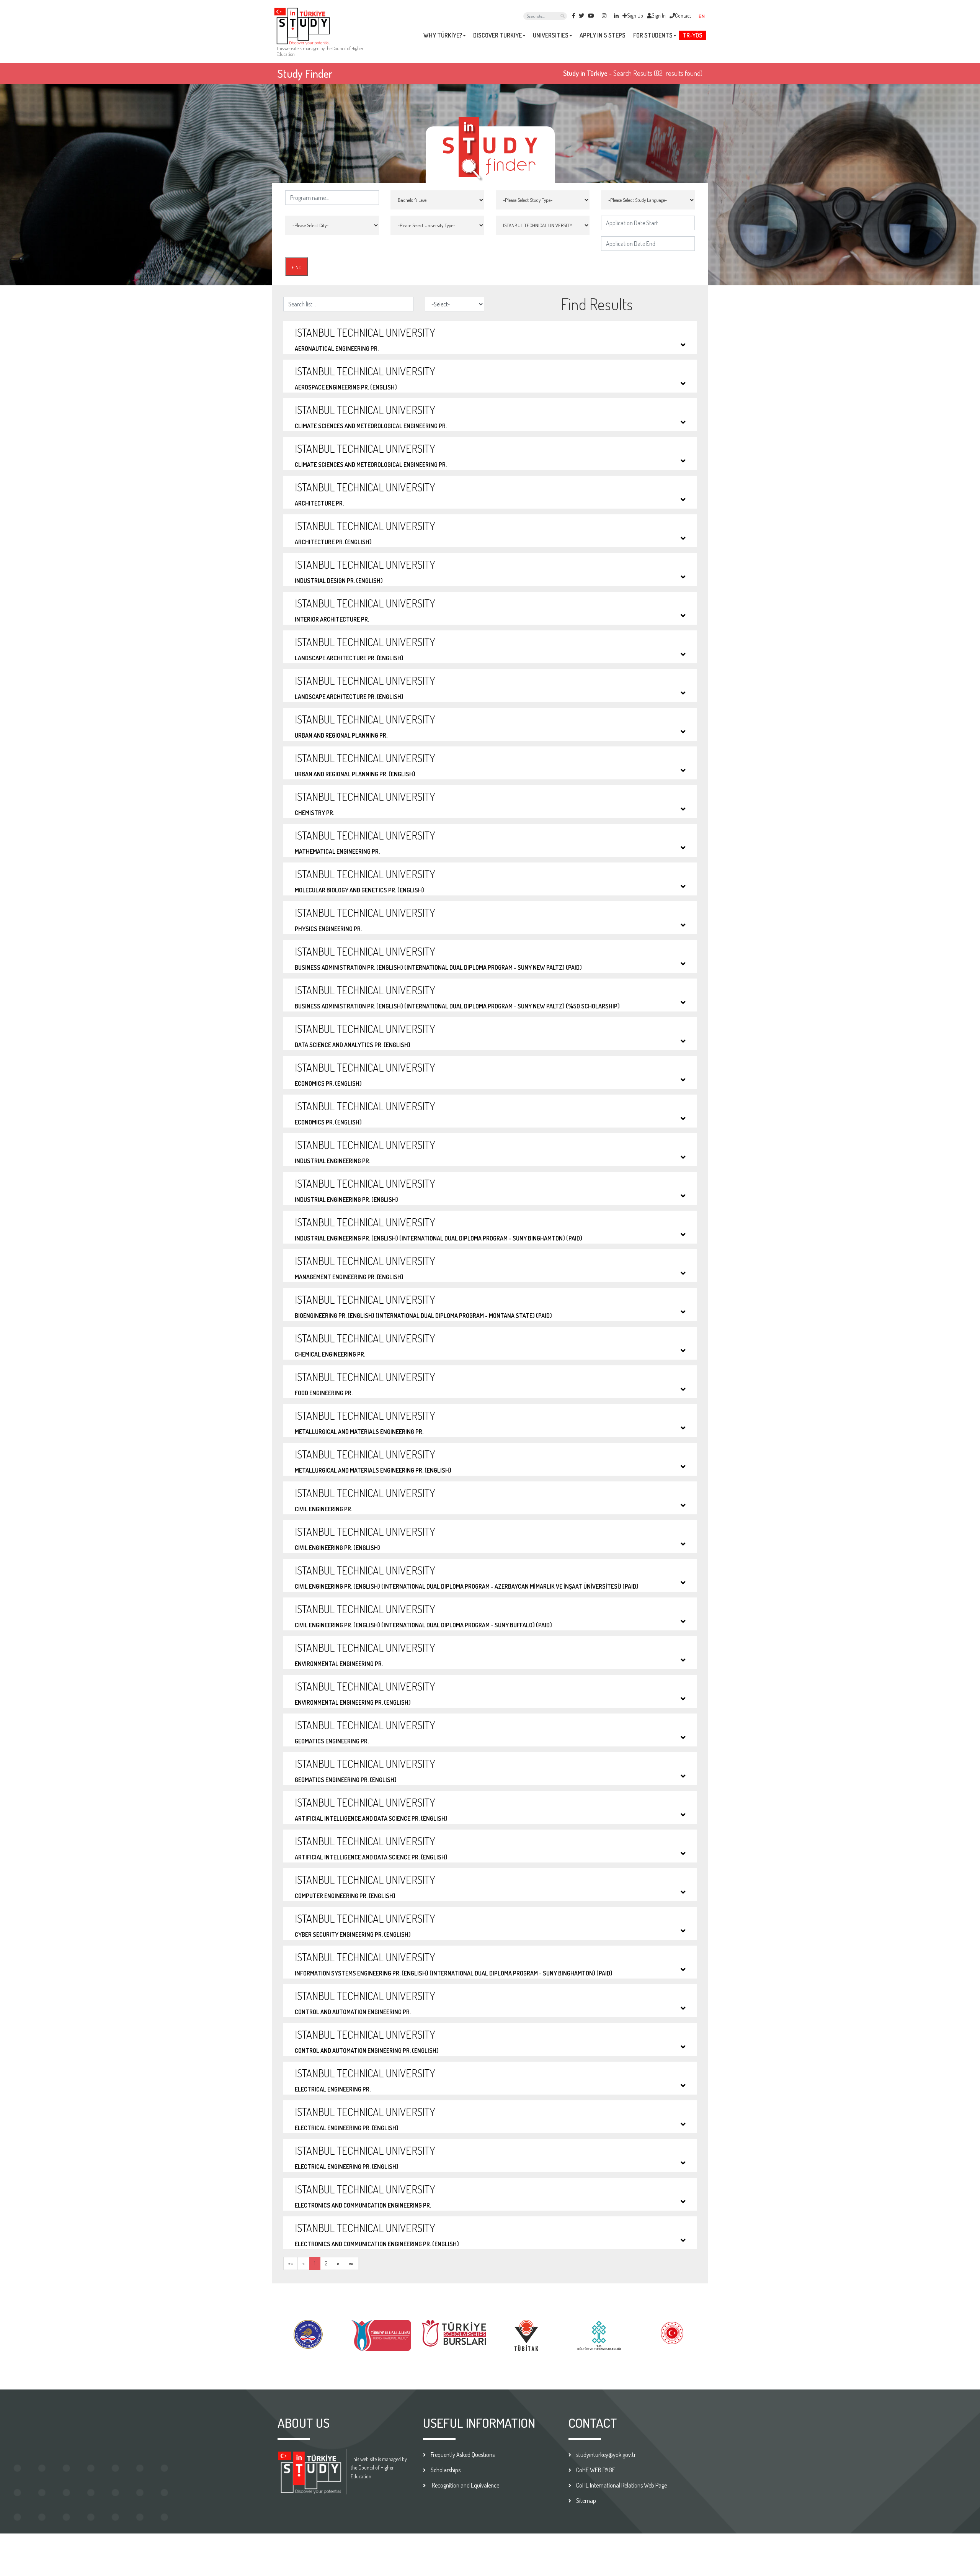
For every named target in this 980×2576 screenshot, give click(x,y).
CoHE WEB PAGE (596, 2470)
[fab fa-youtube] (591, 16)
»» (351, 2263)
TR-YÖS (693, 35)
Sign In (659, 16)
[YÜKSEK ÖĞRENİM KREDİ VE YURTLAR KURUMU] (308, 2333)
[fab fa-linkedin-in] (616, 16)
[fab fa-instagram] (604, 16)
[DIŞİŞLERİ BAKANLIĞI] (672, 2332)
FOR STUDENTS (653, 35)
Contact (683, 16)
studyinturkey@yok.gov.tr (606, 2455)
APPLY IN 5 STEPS (603, 35)
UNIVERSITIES (551, 35)
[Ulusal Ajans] (381, 2335)
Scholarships (446, 2470)
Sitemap (586, 2501)
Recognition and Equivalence (465, 2485)
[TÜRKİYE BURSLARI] (454, 2332)
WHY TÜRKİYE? (443, 35)
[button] (705, 16)
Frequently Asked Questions (463, 2455)
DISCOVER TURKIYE (497, 35)
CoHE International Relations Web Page (621, 2485)
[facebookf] (574, 16)
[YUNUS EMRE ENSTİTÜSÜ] (599, 2335)
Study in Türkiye (585, 73)
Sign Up (635, 16)
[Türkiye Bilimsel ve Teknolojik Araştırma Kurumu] (526, 2335)
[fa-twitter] (581, 16)
